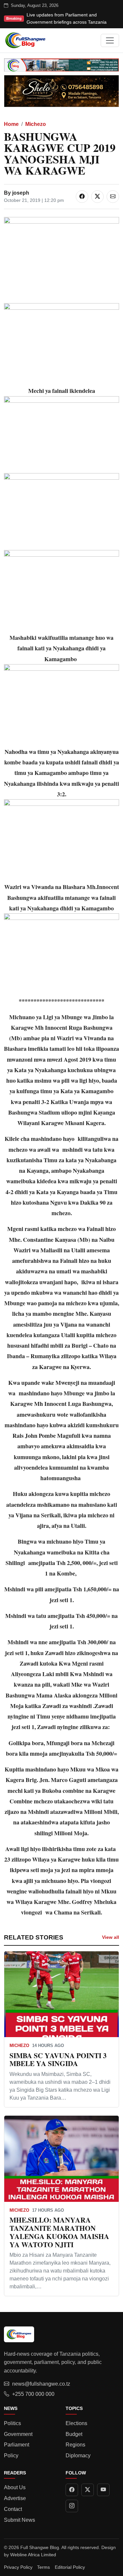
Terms (43, 2567)
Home (11, 124)
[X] (88, 2490)
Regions (75, 2445)
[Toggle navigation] (110, 40)
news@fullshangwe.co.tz (41, 2384)
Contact (13, 2509)
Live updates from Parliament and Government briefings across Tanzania (67, 18)
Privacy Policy (18, 2567)
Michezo (36, 124)
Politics (12, 2423)
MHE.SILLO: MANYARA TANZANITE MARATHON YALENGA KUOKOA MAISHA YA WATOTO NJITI (59, 2232)
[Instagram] (72, 2506)
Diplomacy (78, 2456)
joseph (21, 193)
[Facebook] (72, 2490)
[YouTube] (103, 2490)
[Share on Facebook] (82, 197)
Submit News (20, 2520)
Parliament (17, 2445)
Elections (76, 2423)
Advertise (15, 2498)
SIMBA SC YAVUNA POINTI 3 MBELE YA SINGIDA (58, 2059)
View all (111, 1937)
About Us (15, 2487)
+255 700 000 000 (33, 2394)
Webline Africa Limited (33, 2555)
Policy (11, 2456)
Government (18, 2434)
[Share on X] (97, 197)
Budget (74, 2434)
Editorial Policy (70, 2567)
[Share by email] (113, 197)
